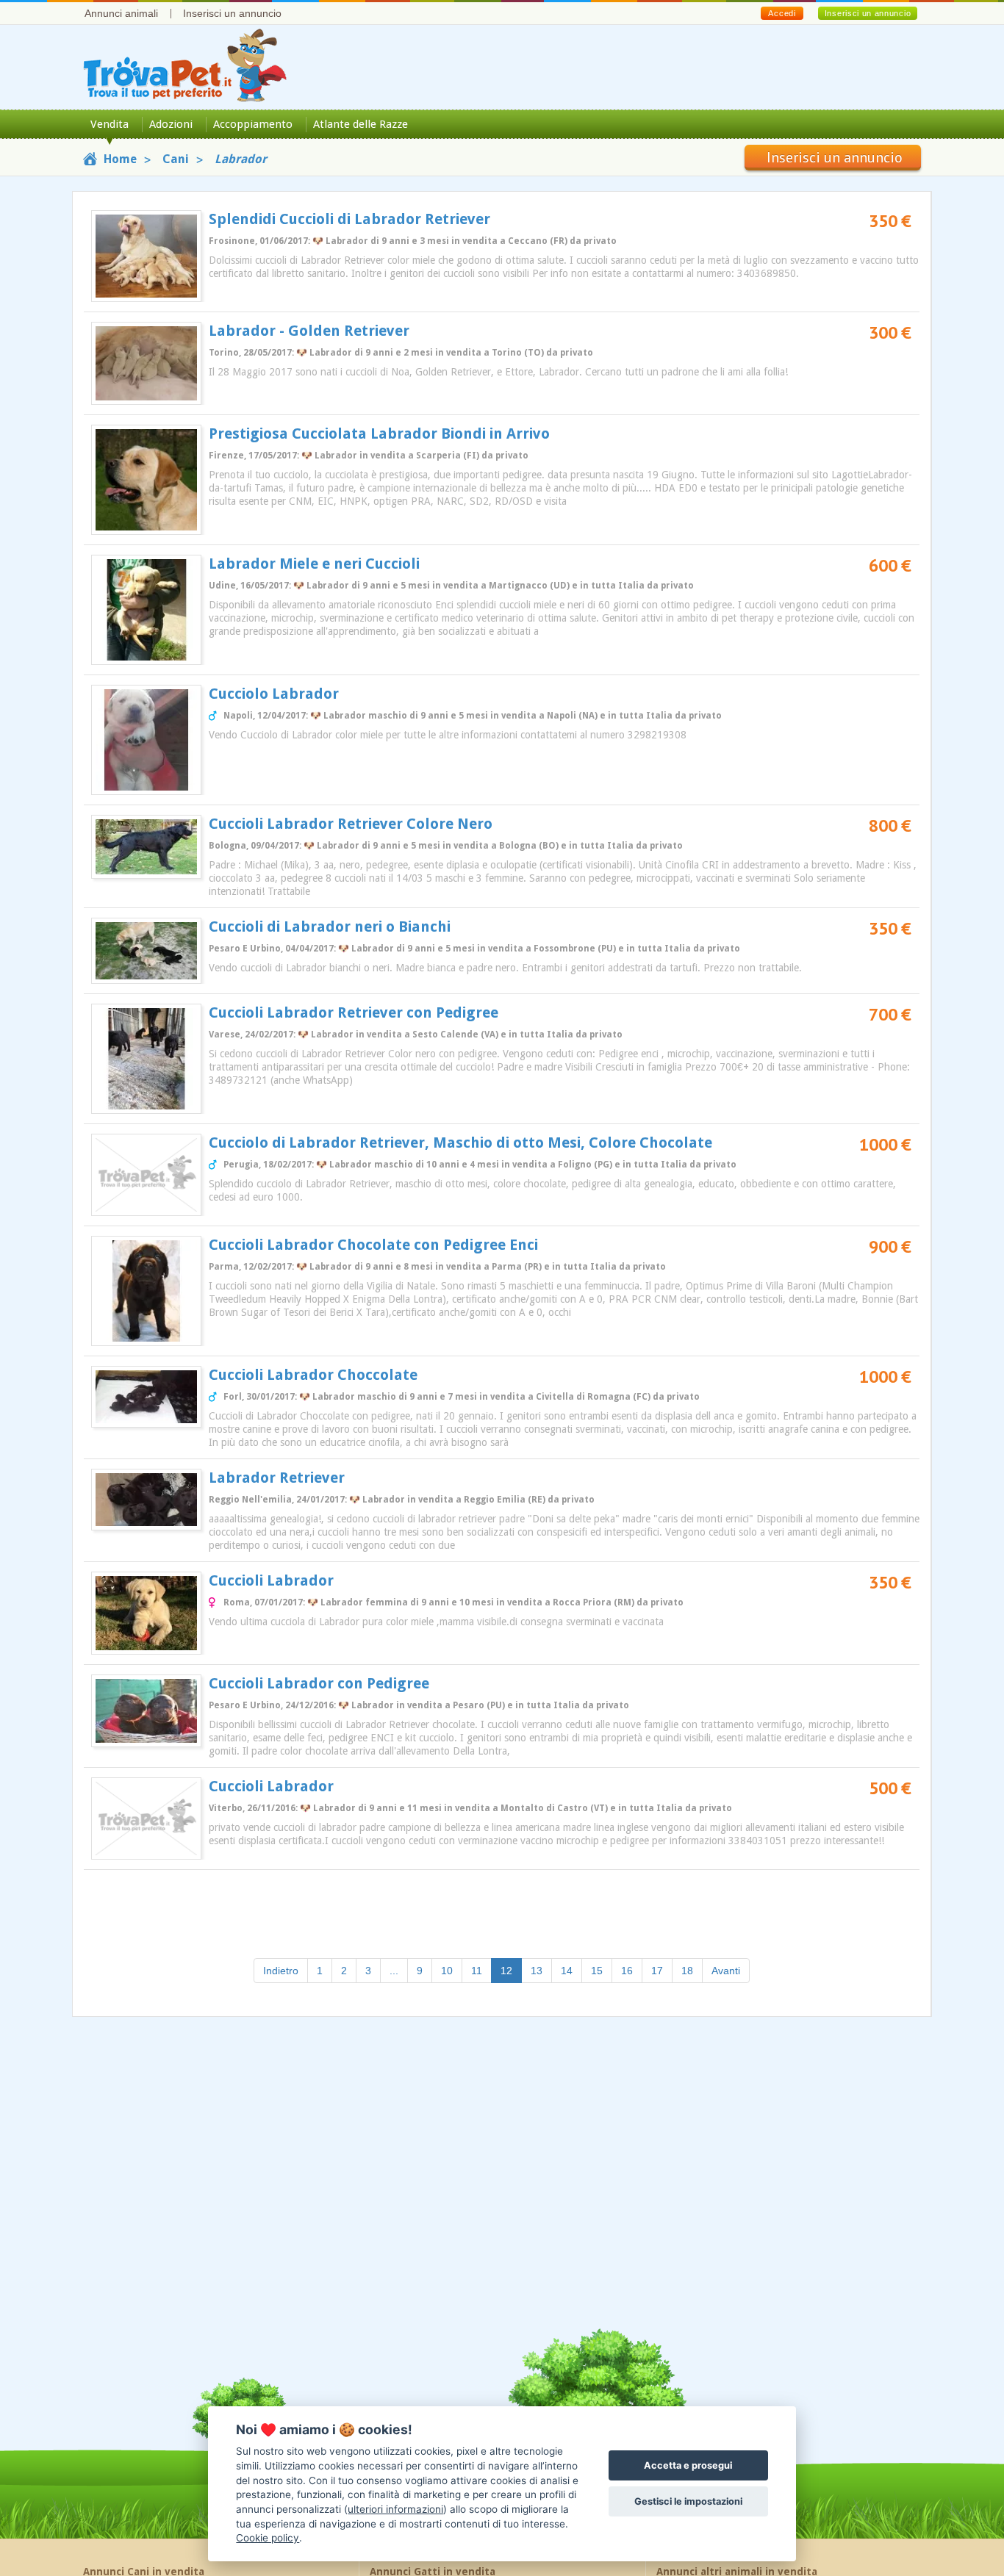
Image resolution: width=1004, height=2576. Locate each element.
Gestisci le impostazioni (688, 2501)
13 (537, 1971)
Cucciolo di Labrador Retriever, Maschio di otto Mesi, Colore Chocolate (460, 1143)
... (394, 1971)
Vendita (110, 124)
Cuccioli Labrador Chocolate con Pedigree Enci (373, 1245)
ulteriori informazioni (395, 2509)
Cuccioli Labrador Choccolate (313, 1375)
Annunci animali (121, 13)
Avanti (726, 1971)
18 (687, 1971)
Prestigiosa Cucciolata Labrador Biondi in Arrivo (379, 433)
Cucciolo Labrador (274, 694)
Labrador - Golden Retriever (309, 331)
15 (597, 1971)
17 (657, 1971)
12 (511, 1970)
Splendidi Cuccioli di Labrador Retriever (349, 219)
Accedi (782, 13)
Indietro (281, 1971)
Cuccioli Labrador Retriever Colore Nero (351, 824)
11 (477, 1971)
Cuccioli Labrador (271, 1580)
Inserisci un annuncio (232, 13)
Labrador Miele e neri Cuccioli (314, 564)
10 (447, 1971)
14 (567, 1971)
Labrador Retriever (277, 1478)
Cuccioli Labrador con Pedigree (319, 1683)
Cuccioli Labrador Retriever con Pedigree (354, 1012)
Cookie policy (268, 2538)
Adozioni (171, 124)
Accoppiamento (253, 124)
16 (627, 1971)
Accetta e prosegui (688, 2465)
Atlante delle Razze (361, 124)
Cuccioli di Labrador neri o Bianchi (330, 927)
